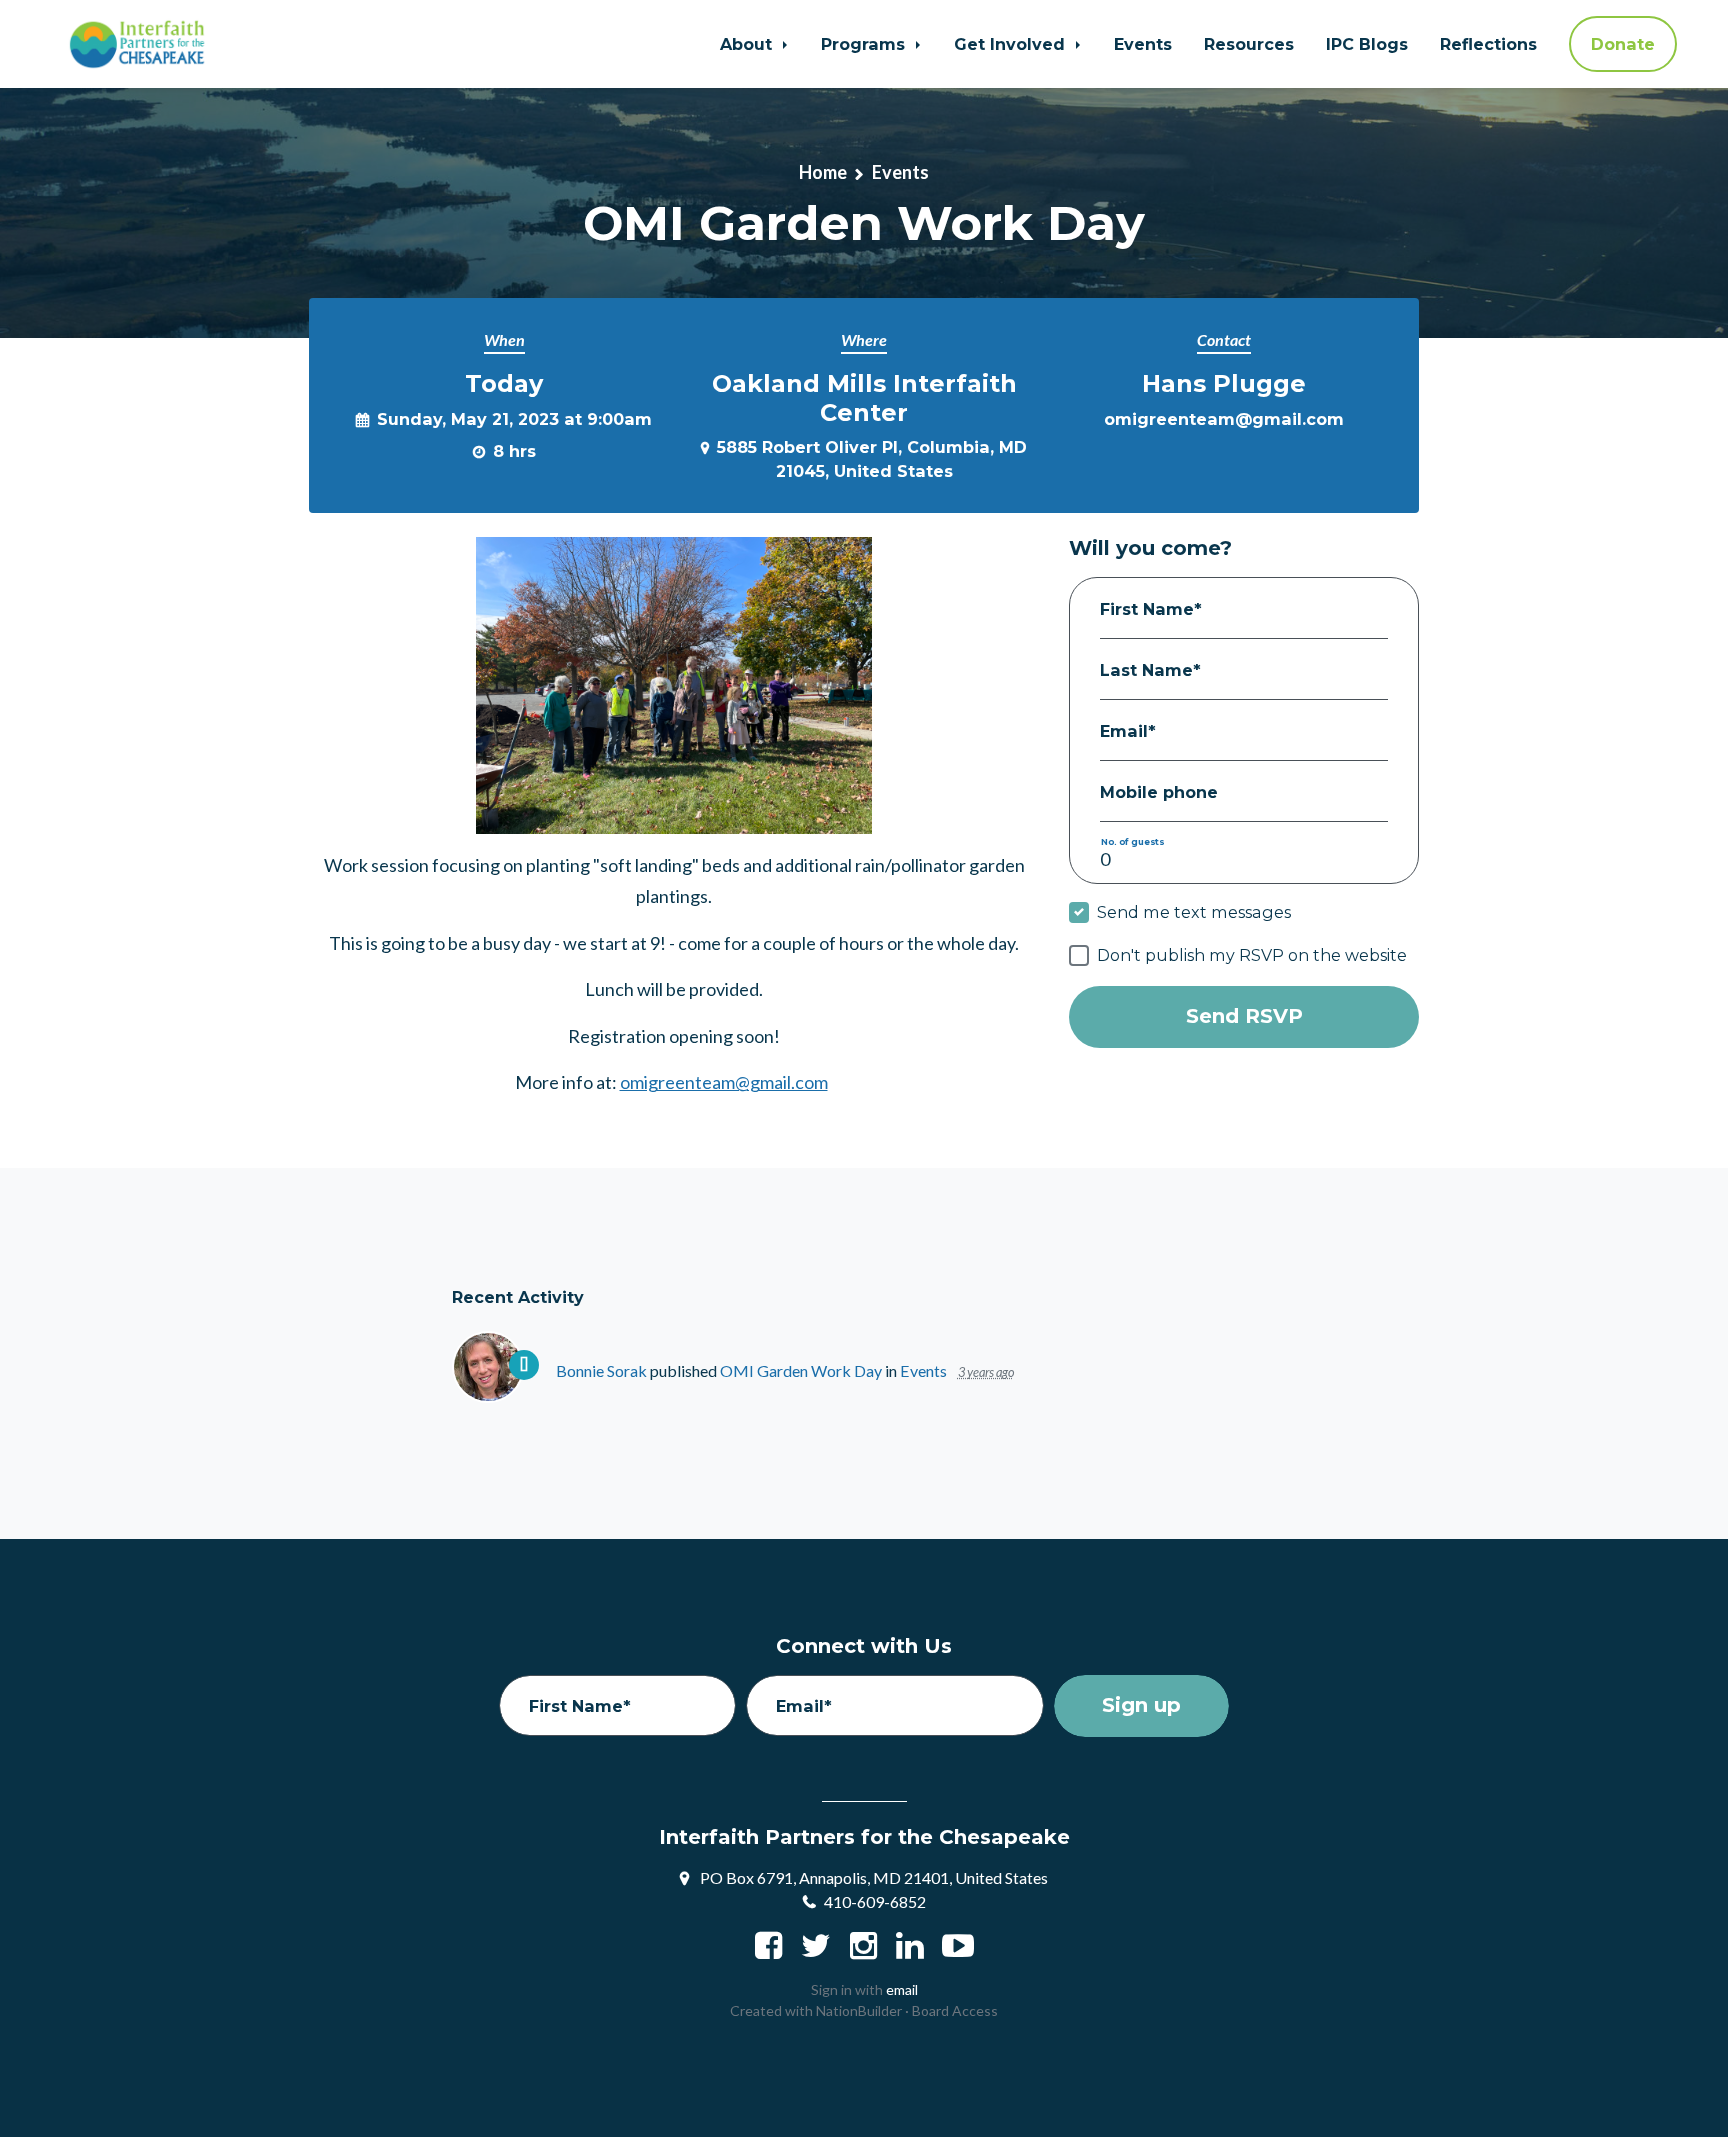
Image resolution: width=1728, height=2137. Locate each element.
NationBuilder (859, 2010)
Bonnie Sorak (601, 1370)
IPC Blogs (1367, 44)
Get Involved (1012, 44)
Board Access (955, 2010)
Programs (865, 44)
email (902, 1989)
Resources (1249, 44)
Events (1143, 44)
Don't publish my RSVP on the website (1252, 955)
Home (823, 172)
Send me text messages (1194, 912)
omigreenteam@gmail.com (1224, 419)
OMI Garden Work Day (802, 1370)
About (748, 44)
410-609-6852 (875, 1901)
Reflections (1488, 44)
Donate (1623, 44)
